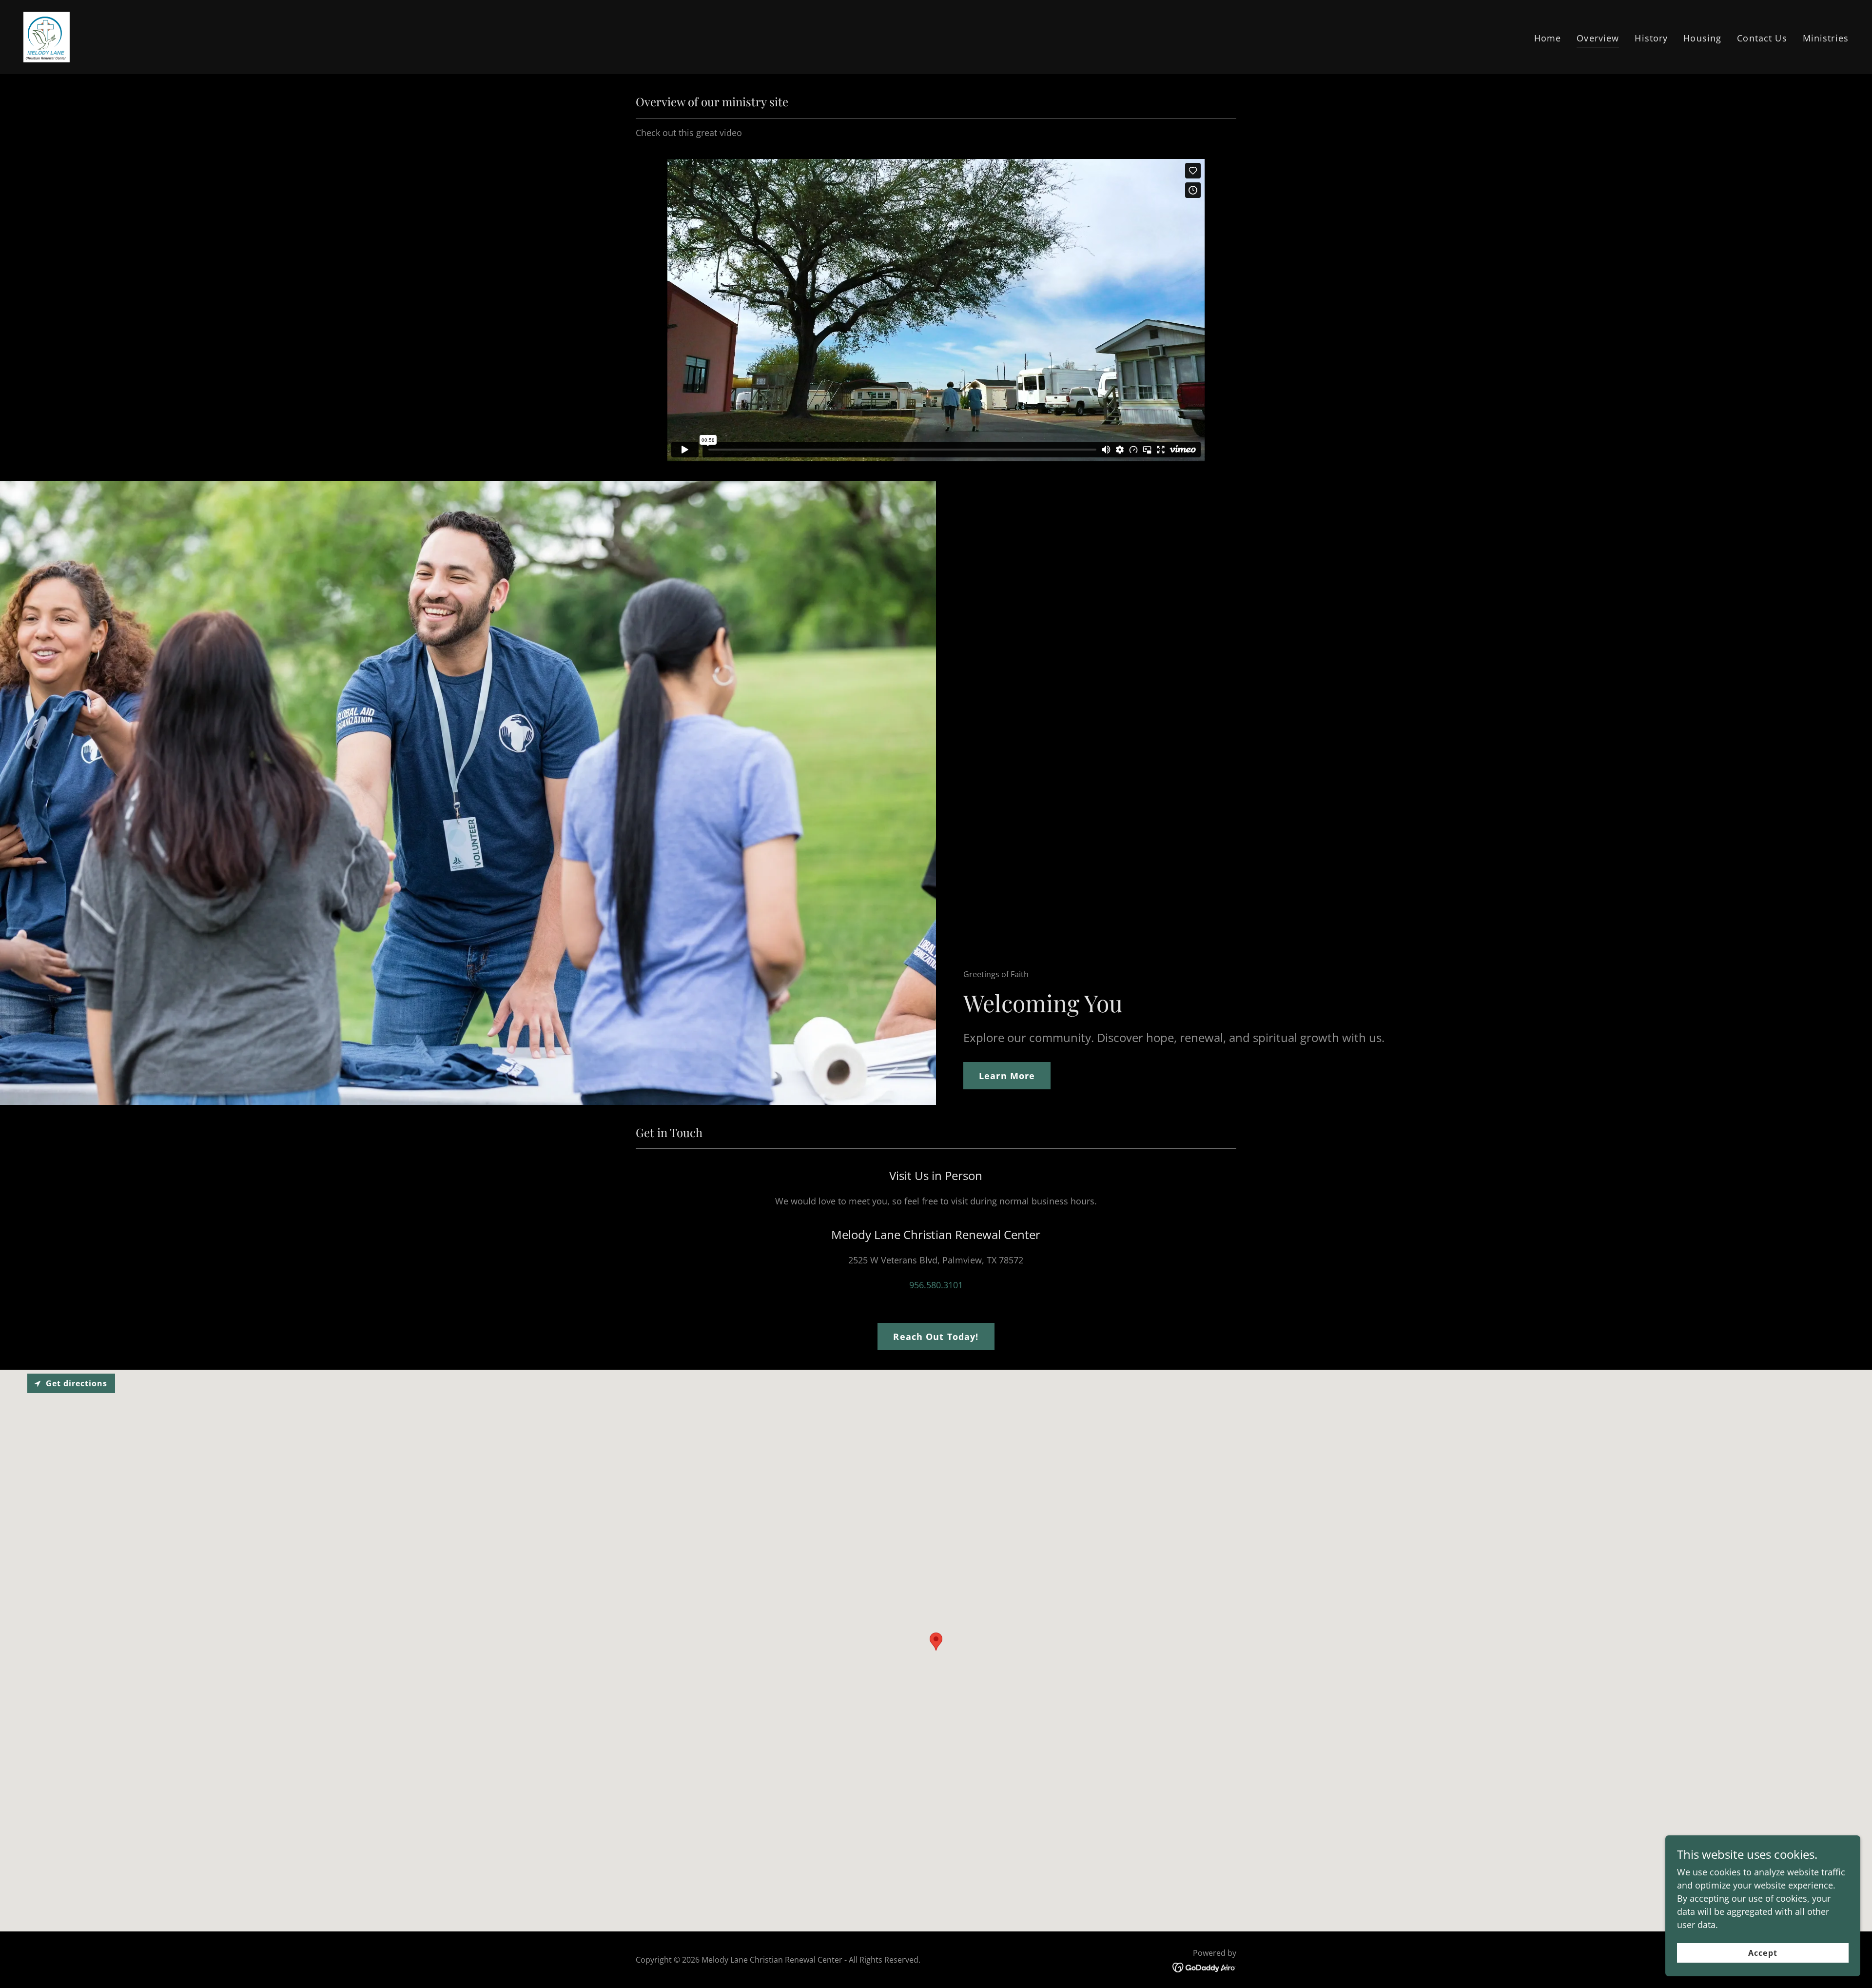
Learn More (1007, 1076)
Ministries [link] (1826, 38)
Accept (1763, 1953)
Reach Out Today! (936, 1337)
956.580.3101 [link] (936, 1285)
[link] (47, 36)
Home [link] (1548, 38)
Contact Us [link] (1762, 38)
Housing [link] (1702, 38)
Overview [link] (1598, 38)
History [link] (1651, 38)
